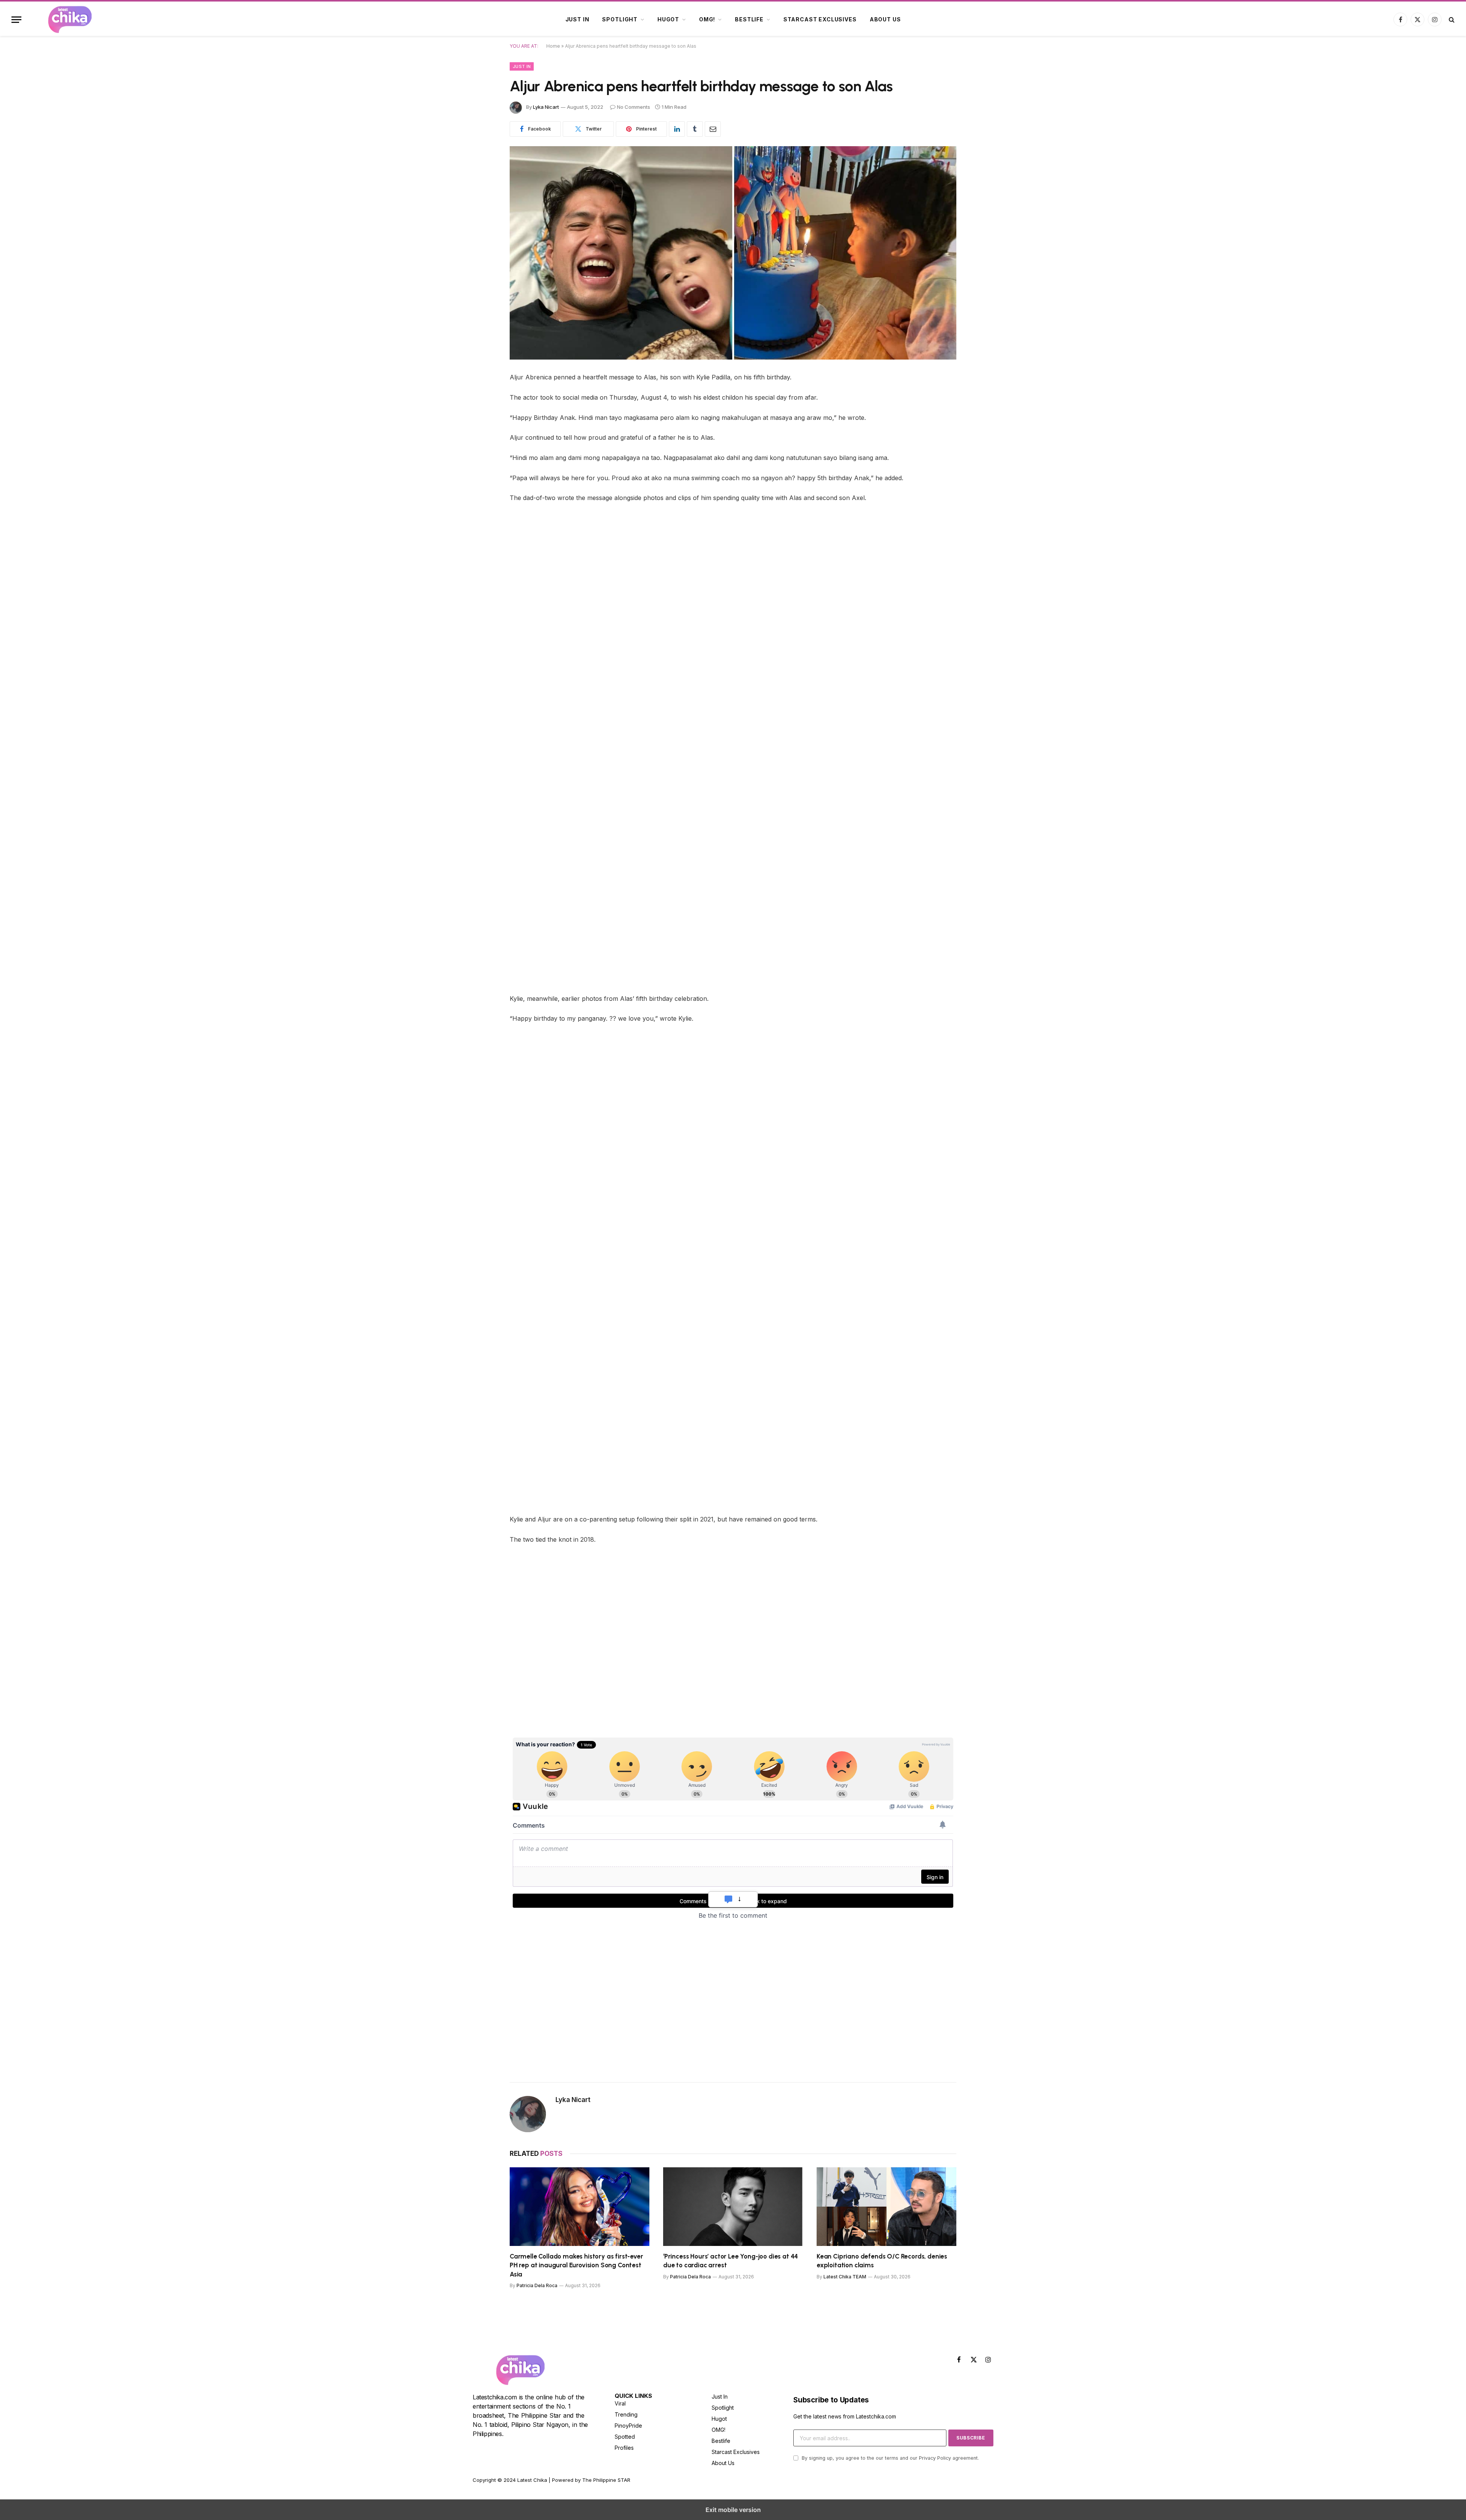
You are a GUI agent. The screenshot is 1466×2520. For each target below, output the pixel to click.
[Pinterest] (483, 436)
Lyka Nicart (546, 107)
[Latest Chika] (79, 19)
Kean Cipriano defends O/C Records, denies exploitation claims (882, 2261)
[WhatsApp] (483, 456)
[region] (574, 1678)
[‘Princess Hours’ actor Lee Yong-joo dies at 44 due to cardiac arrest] (733, 2207)
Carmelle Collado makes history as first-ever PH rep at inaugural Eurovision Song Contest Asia (576, 2265)
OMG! (707, 19)
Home (553, 46)
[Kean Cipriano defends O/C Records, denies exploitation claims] (886, 2207)
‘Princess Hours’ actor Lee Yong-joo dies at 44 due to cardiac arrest (731, 2261)
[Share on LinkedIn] (677, 129)
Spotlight (620, 19)
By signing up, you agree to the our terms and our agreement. (890, 2458)
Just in (577, 19)
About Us (885, 19)
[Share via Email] (713, 129)
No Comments (634, 107)
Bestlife (749, 19)
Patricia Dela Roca (537, 2285)
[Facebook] (483, 397)
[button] (16, 20)
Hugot (668, 19)
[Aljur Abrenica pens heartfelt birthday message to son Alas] (733, 253)
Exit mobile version (733, 2510)
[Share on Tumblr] (695, 129)
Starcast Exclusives (820, 19)
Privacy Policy (935, 2458)
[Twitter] (483, 417)
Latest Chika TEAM (845, 2277)
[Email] (483, 475)
